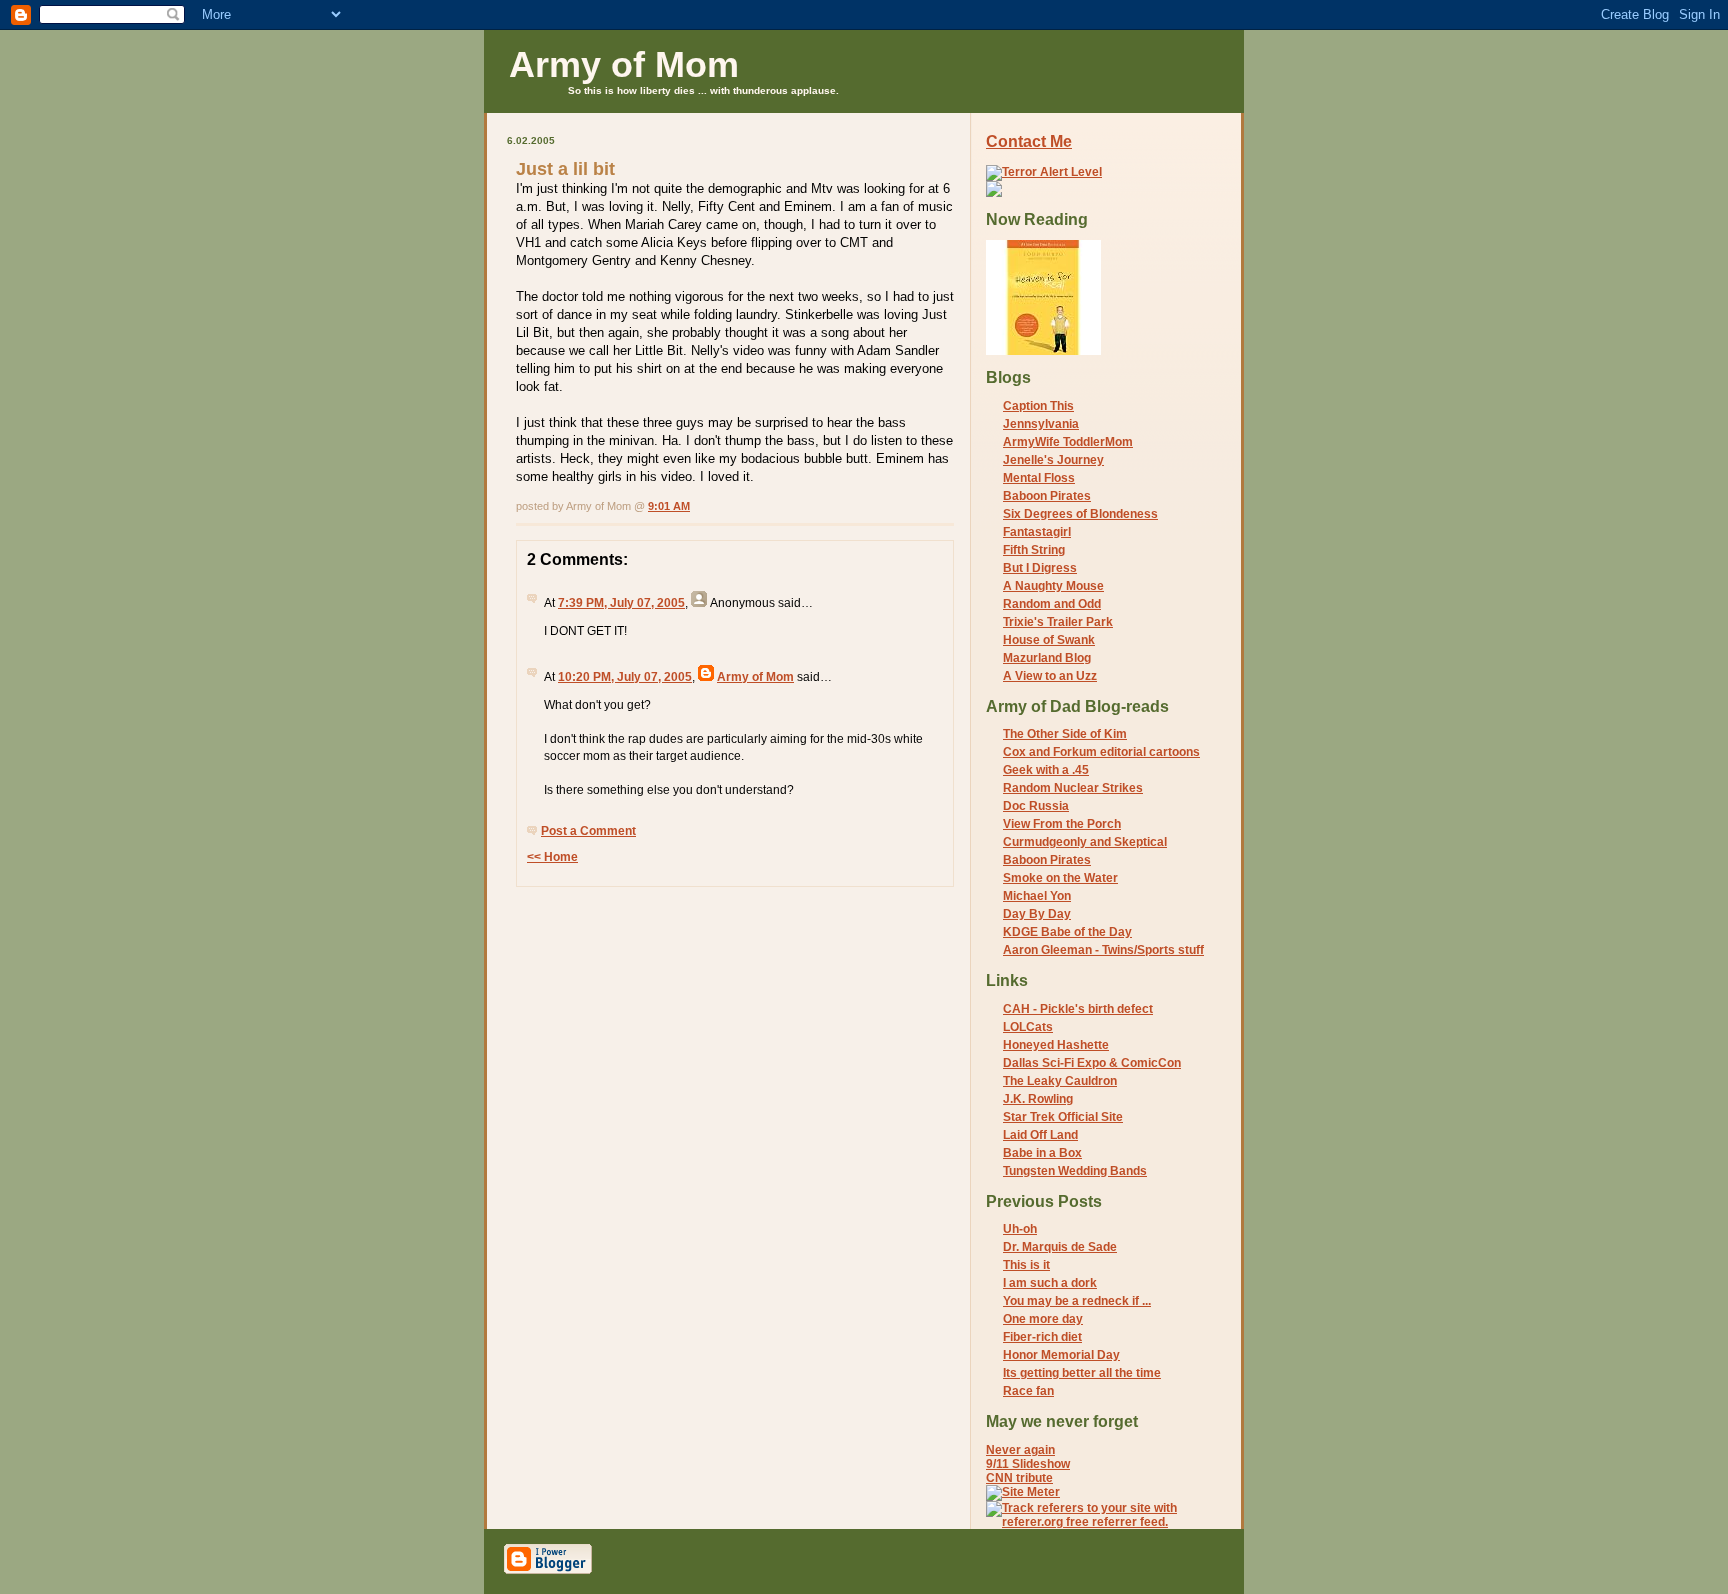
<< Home (552, 857)
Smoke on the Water (1060, 878)
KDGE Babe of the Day (1067, 932)
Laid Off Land (1040, 1135)
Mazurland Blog (1047, 658)
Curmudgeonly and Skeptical (1085, 842)
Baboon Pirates (1047, 496)
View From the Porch (1062, 824)
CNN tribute (1019, 1478)
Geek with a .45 (1046, 770)
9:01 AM (669, 506)
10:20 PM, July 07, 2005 (625, 677)
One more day (1043, 1319)
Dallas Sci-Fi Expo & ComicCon (1092, 1063)
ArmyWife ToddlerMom (1068, 442)
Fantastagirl (1037, 532)
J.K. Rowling (1038, 1099)
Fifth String (1034, 550)
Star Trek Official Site (1063, 1117)
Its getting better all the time (1082, 1373)
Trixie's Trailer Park (1058, 622)
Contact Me (1029, 141)
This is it (1026, 1265)
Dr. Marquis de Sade (1060, 1247)
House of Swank (1049, 640)
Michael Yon (1037, 896)
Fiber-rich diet (1042, 1337)
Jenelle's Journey (1053, 460)
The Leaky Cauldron (1060, 1081)
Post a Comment (588, 831)
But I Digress (1040, 568)
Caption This (1038, 406)
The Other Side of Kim (1065, 734)
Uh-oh (1020, 1229)
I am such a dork (1050, 1283)
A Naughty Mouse (1053, 586)
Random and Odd (1052, 604)
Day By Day (1037, 914)
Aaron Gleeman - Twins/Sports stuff (1103, 950)
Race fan (1028, 1391)
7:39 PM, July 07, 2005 (621, 603)
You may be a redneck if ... (1077, 1301)
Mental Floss (1039, 478)
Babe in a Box (1042, 1153)
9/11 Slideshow (1028, 1464)
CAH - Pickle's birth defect (1078, 1009)
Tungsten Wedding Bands (1075, 1171)
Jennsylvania (1041, 424)
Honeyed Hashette (1056, 1045)
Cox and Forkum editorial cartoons (1101, 752)
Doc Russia (1036, 806)
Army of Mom (624, 64)
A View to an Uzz (1050, 676)
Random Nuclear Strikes (1073, 788)
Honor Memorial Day (1061, 1355)
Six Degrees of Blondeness (1080, 514)
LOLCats (1028, 1027)
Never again (1020, 1450)
